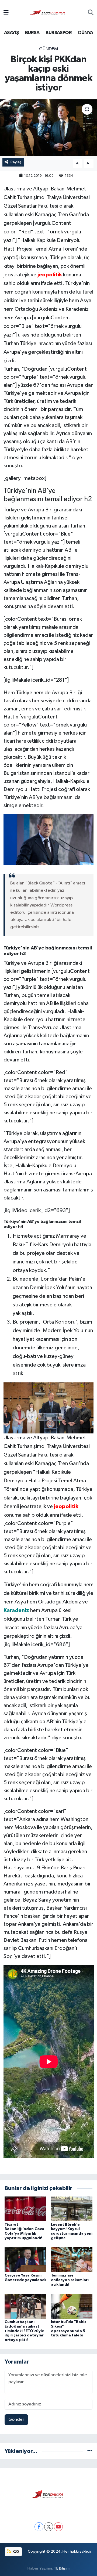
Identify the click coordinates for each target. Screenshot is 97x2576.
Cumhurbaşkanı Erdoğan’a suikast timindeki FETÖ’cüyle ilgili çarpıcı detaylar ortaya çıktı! (24, 2331)
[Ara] (91, 13)
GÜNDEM (49, 49)
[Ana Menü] (6, 13)
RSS (15, 2551)
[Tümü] (90, 2451)
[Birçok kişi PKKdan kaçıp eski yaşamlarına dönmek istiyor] (48, 128)
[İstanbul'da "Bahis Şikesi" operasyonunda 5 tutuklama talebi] (72, 2306)
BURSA (32, 33)
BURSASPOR (59, 33)
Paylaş (16, 162)
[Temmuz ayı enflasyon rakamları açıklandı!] (72, 2260)
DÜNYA (86, 33)
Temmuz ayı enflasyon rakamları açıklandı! (70, 2280)
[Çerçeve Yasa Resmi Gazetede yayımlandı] (25, 2260)
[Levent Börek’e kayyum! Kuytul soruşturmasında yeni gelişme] (72, 2209)
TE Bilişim (62, 2568)
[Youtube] (58, 2527)
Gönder (16, 2420)
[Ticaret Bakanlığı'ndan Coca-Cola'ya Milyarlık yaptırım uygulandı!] (25, 2209)
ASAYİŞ (11, 33)
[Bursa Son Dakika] (48, 13)
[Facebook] (39, 2527)
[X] (49, 2527)
